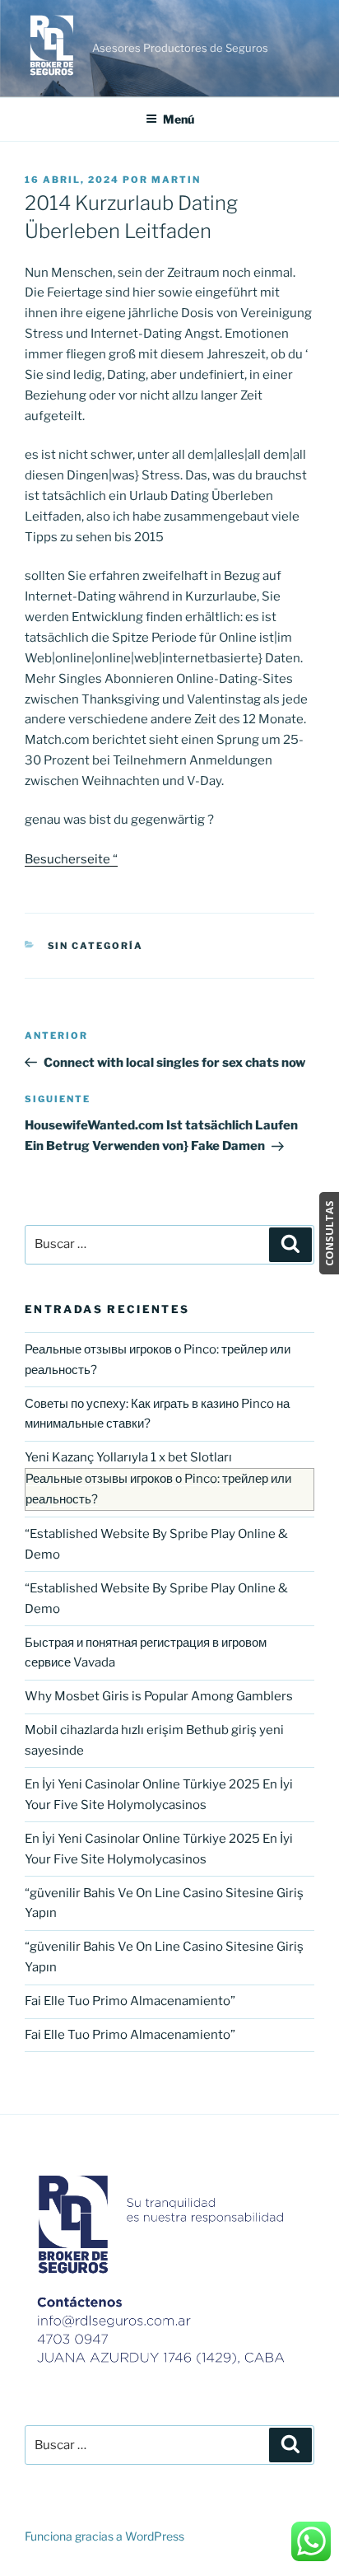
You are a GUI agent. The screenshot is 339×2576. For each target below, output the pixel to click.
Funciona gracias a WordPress (104, 2536)
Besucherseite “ (71, 859)
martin (176, 180)
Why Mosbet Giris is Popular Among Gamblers (159, 1696)
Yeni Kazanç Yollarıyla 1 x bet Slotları (128, 1457)
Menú (179, 119)
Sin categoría (96, 946)
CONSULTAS (329, 1233)
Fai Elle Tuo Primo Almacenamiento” (130, 2001)
